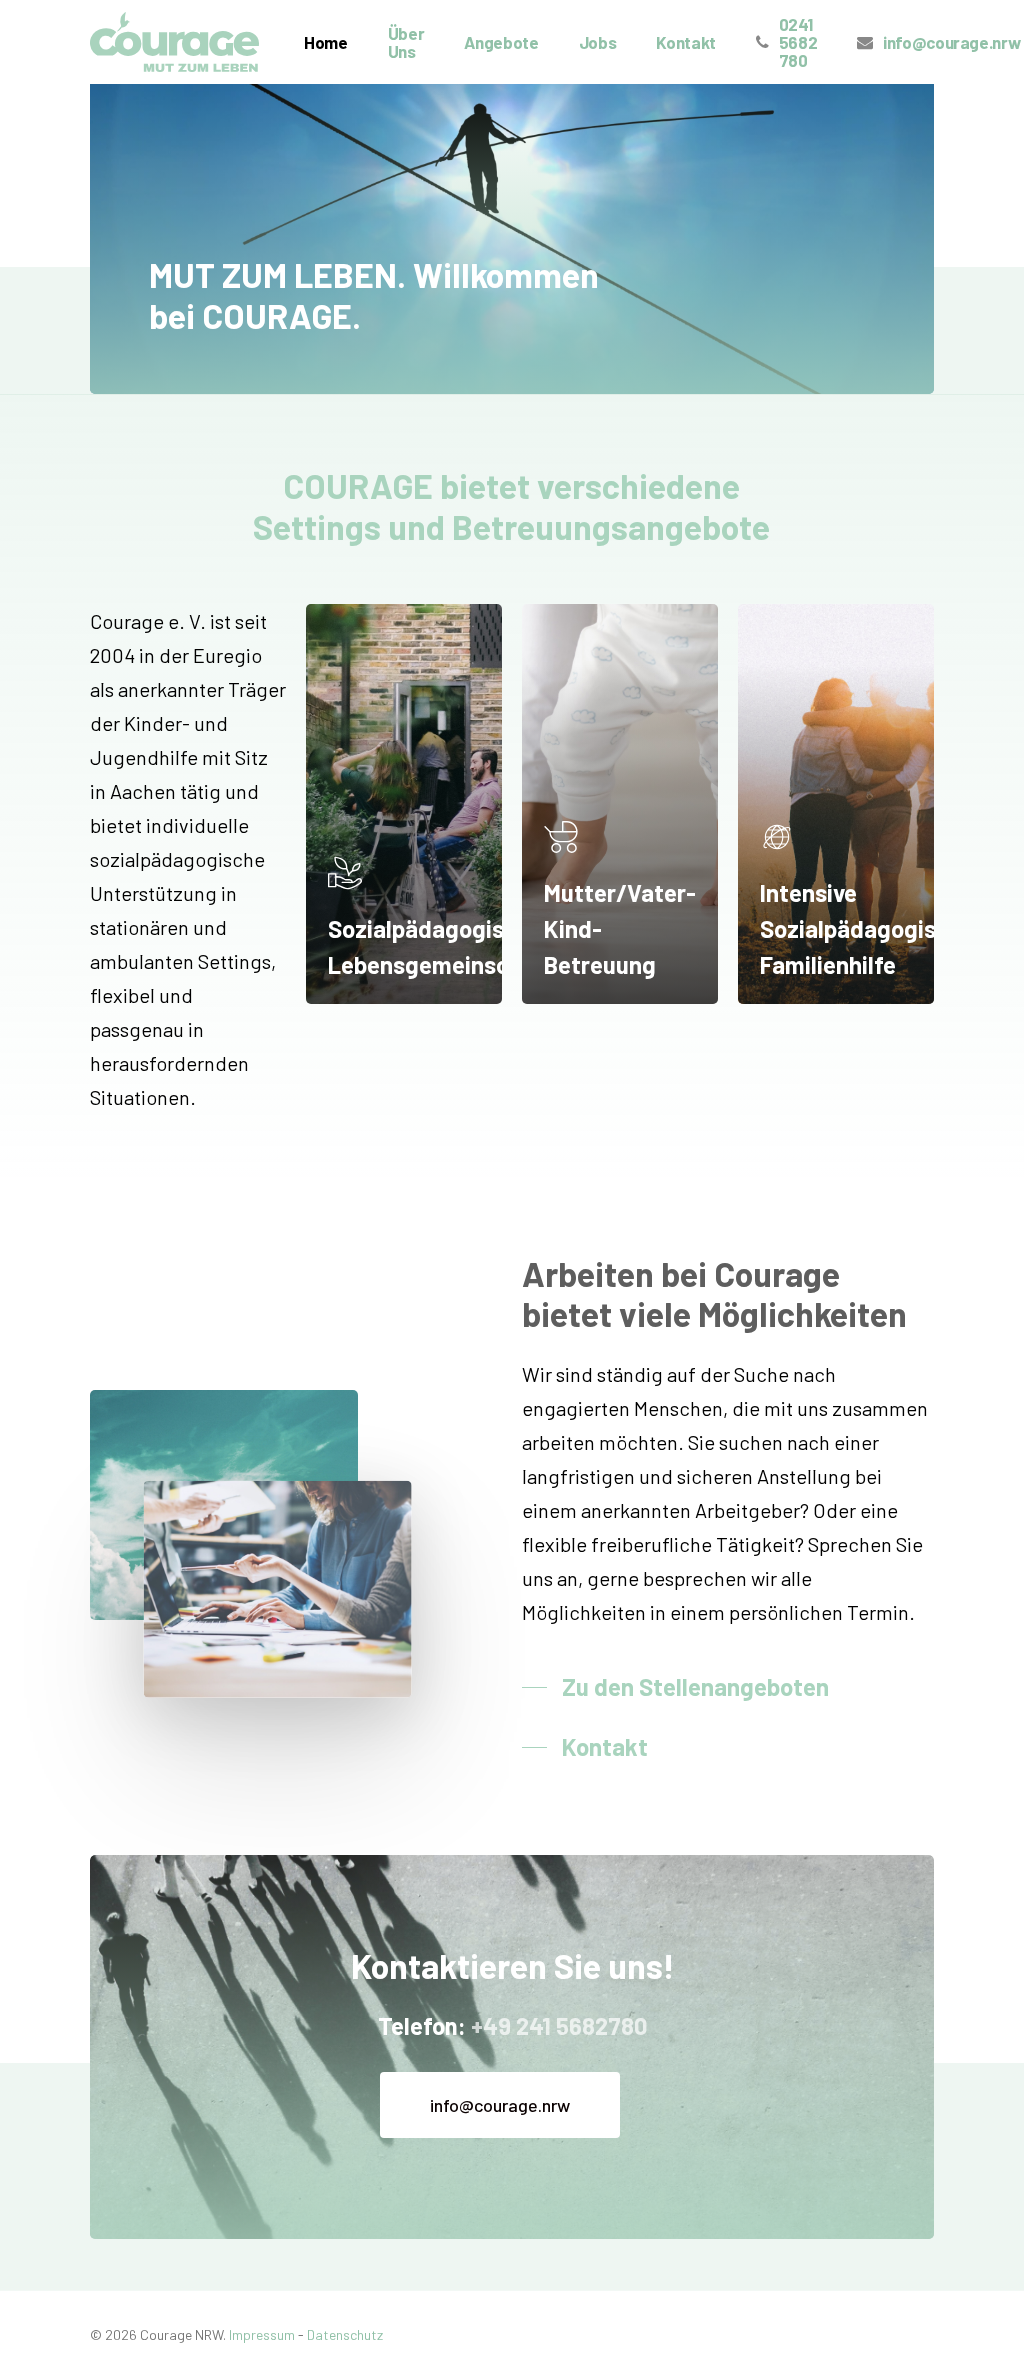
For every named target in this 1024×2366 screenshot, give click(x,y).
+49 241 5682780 (559, 2025)
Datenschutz (345, 2334)
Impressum (262, 2334)
